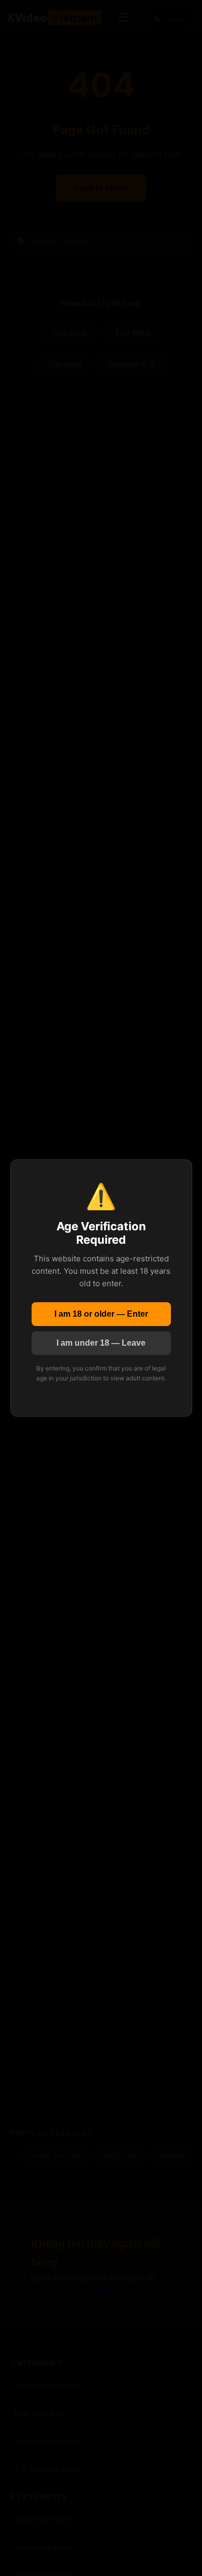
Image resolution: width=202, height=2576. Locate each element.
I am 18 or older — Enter (101, 1314)
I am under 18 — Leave (101, 1343)
